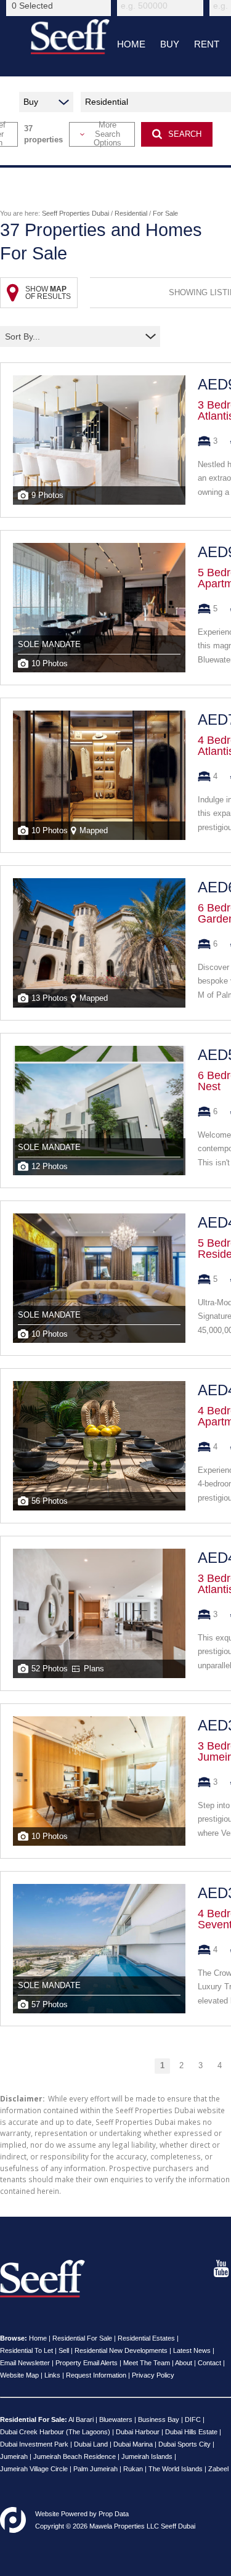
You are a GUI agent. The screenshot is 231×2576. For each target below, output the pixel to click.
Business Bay (159, 2419)
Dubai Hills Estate (191, 2432)
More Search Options (107, 134)
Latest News (192, 2350)
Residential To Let (26, 2350)
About (184, 2363)
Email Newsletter (25, 2363)
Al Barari (81, 2419)
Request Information (96, 2375)
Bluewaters (116, 2419)
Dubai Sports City (184, 2444)
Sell (64, 2350)
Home (38, 2338)
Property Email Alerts (87, 2363)
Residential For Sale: (34, 2419)
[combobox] (60, 6)
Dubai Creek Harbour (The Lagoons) (55, 2432)
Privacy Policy (153, 2375)
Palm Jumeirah (95, 2469)
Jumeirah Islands (147, 2456)
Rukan (133, 2469)
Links (52, 2375)
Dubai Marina (133, 2444)
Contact (209, 2363)
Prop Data (114, 2514)
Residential (131, 213)
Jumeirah (14, 2456)
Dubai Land (91, 2444)
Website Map (19, 2375)
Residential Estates (146, 2338)
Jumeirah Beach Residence (75, 2456)
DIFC (193, 2419)
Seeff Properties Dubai (75, 213)
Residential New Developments (121, 2350)
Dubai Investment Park (34, 2444)
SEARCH (185, 134)
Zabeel (218, 2469)
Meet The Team (147, 2363)
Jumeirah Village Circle (34, 2469)
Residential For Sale (82, 2338)
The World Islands (176, 2469)
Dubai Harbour (138, 2432)
